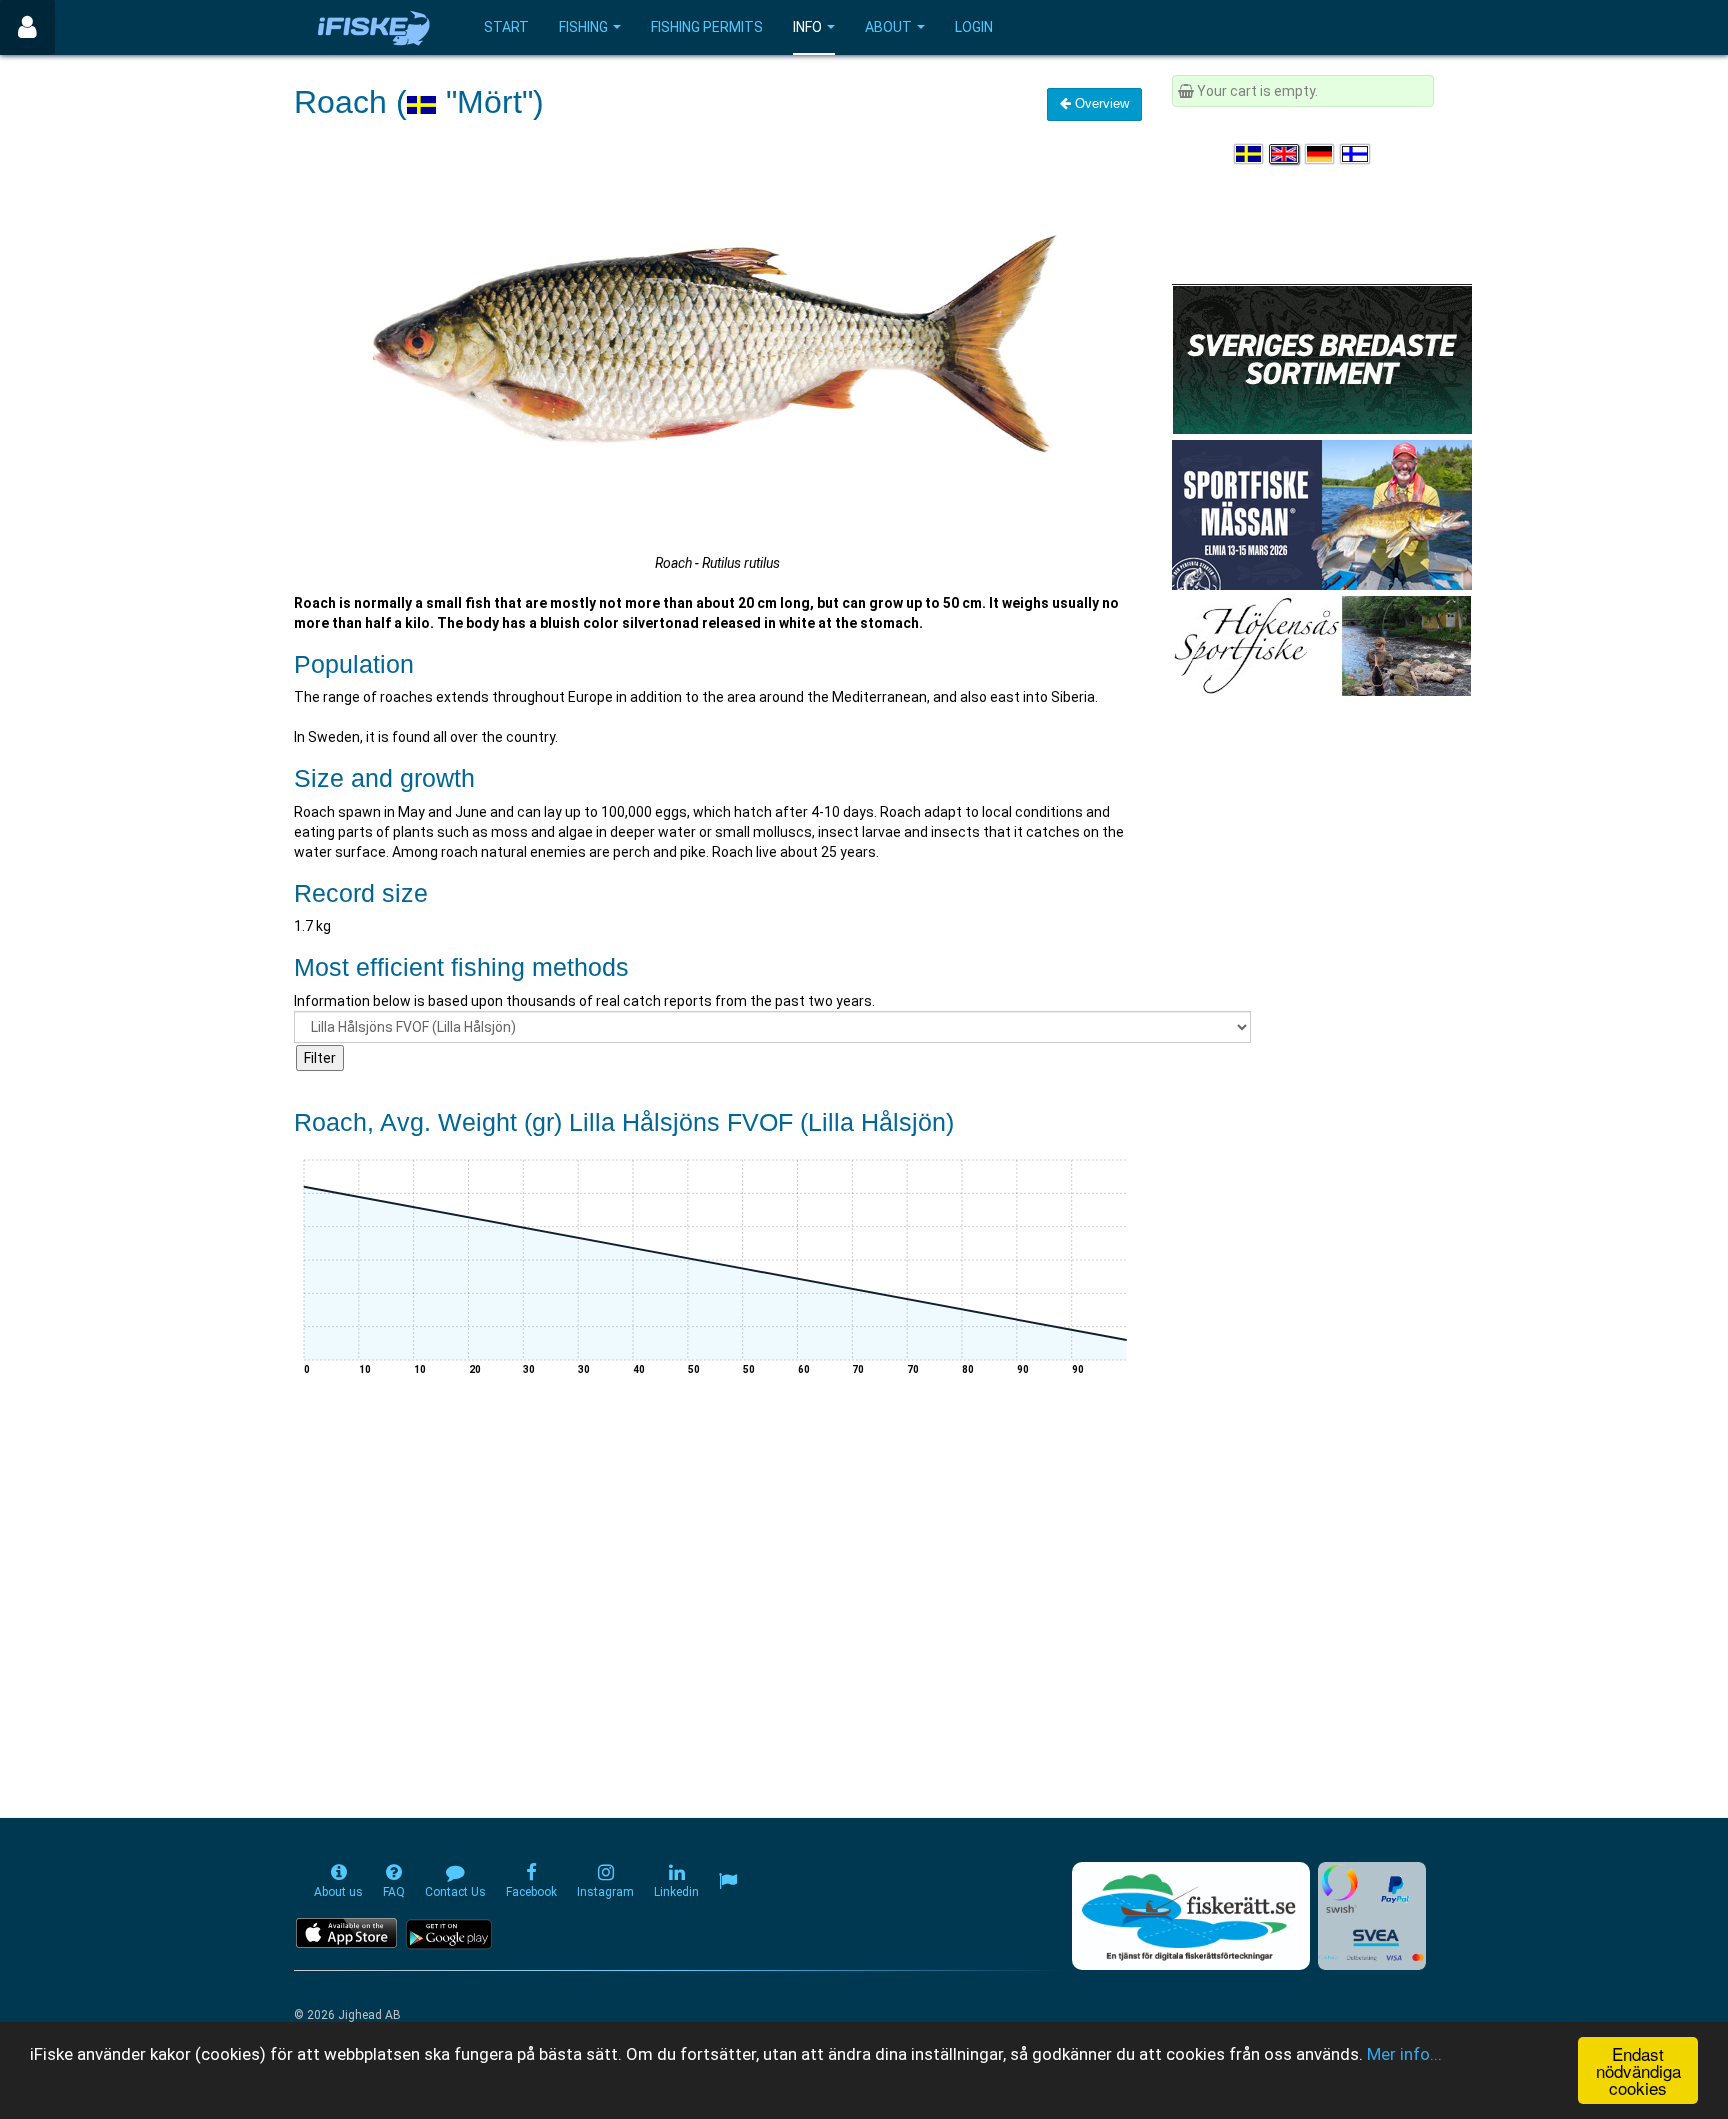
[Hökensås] (1321, 645)
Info (807, 27)
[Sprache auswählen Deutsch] (1321, 154)
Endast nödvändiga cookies (1638, 2070)
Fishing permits (707, 27)
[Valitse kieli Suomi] (1356, 154)
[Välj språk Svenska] (1250, 154)
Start (506, 27)
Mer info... (1404, 2054)
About (888, 27)
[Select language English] (1285, 154)
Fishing (583, 27)
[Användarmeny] (27, 27)
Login (974, 27)
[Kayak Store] (1322, 358)
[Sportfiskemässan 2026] (1322, 514)
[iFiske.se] (374, 27)
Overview (1100, 103)
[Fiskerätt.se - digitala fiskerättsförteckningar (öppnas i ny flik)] (1191, 1916)
